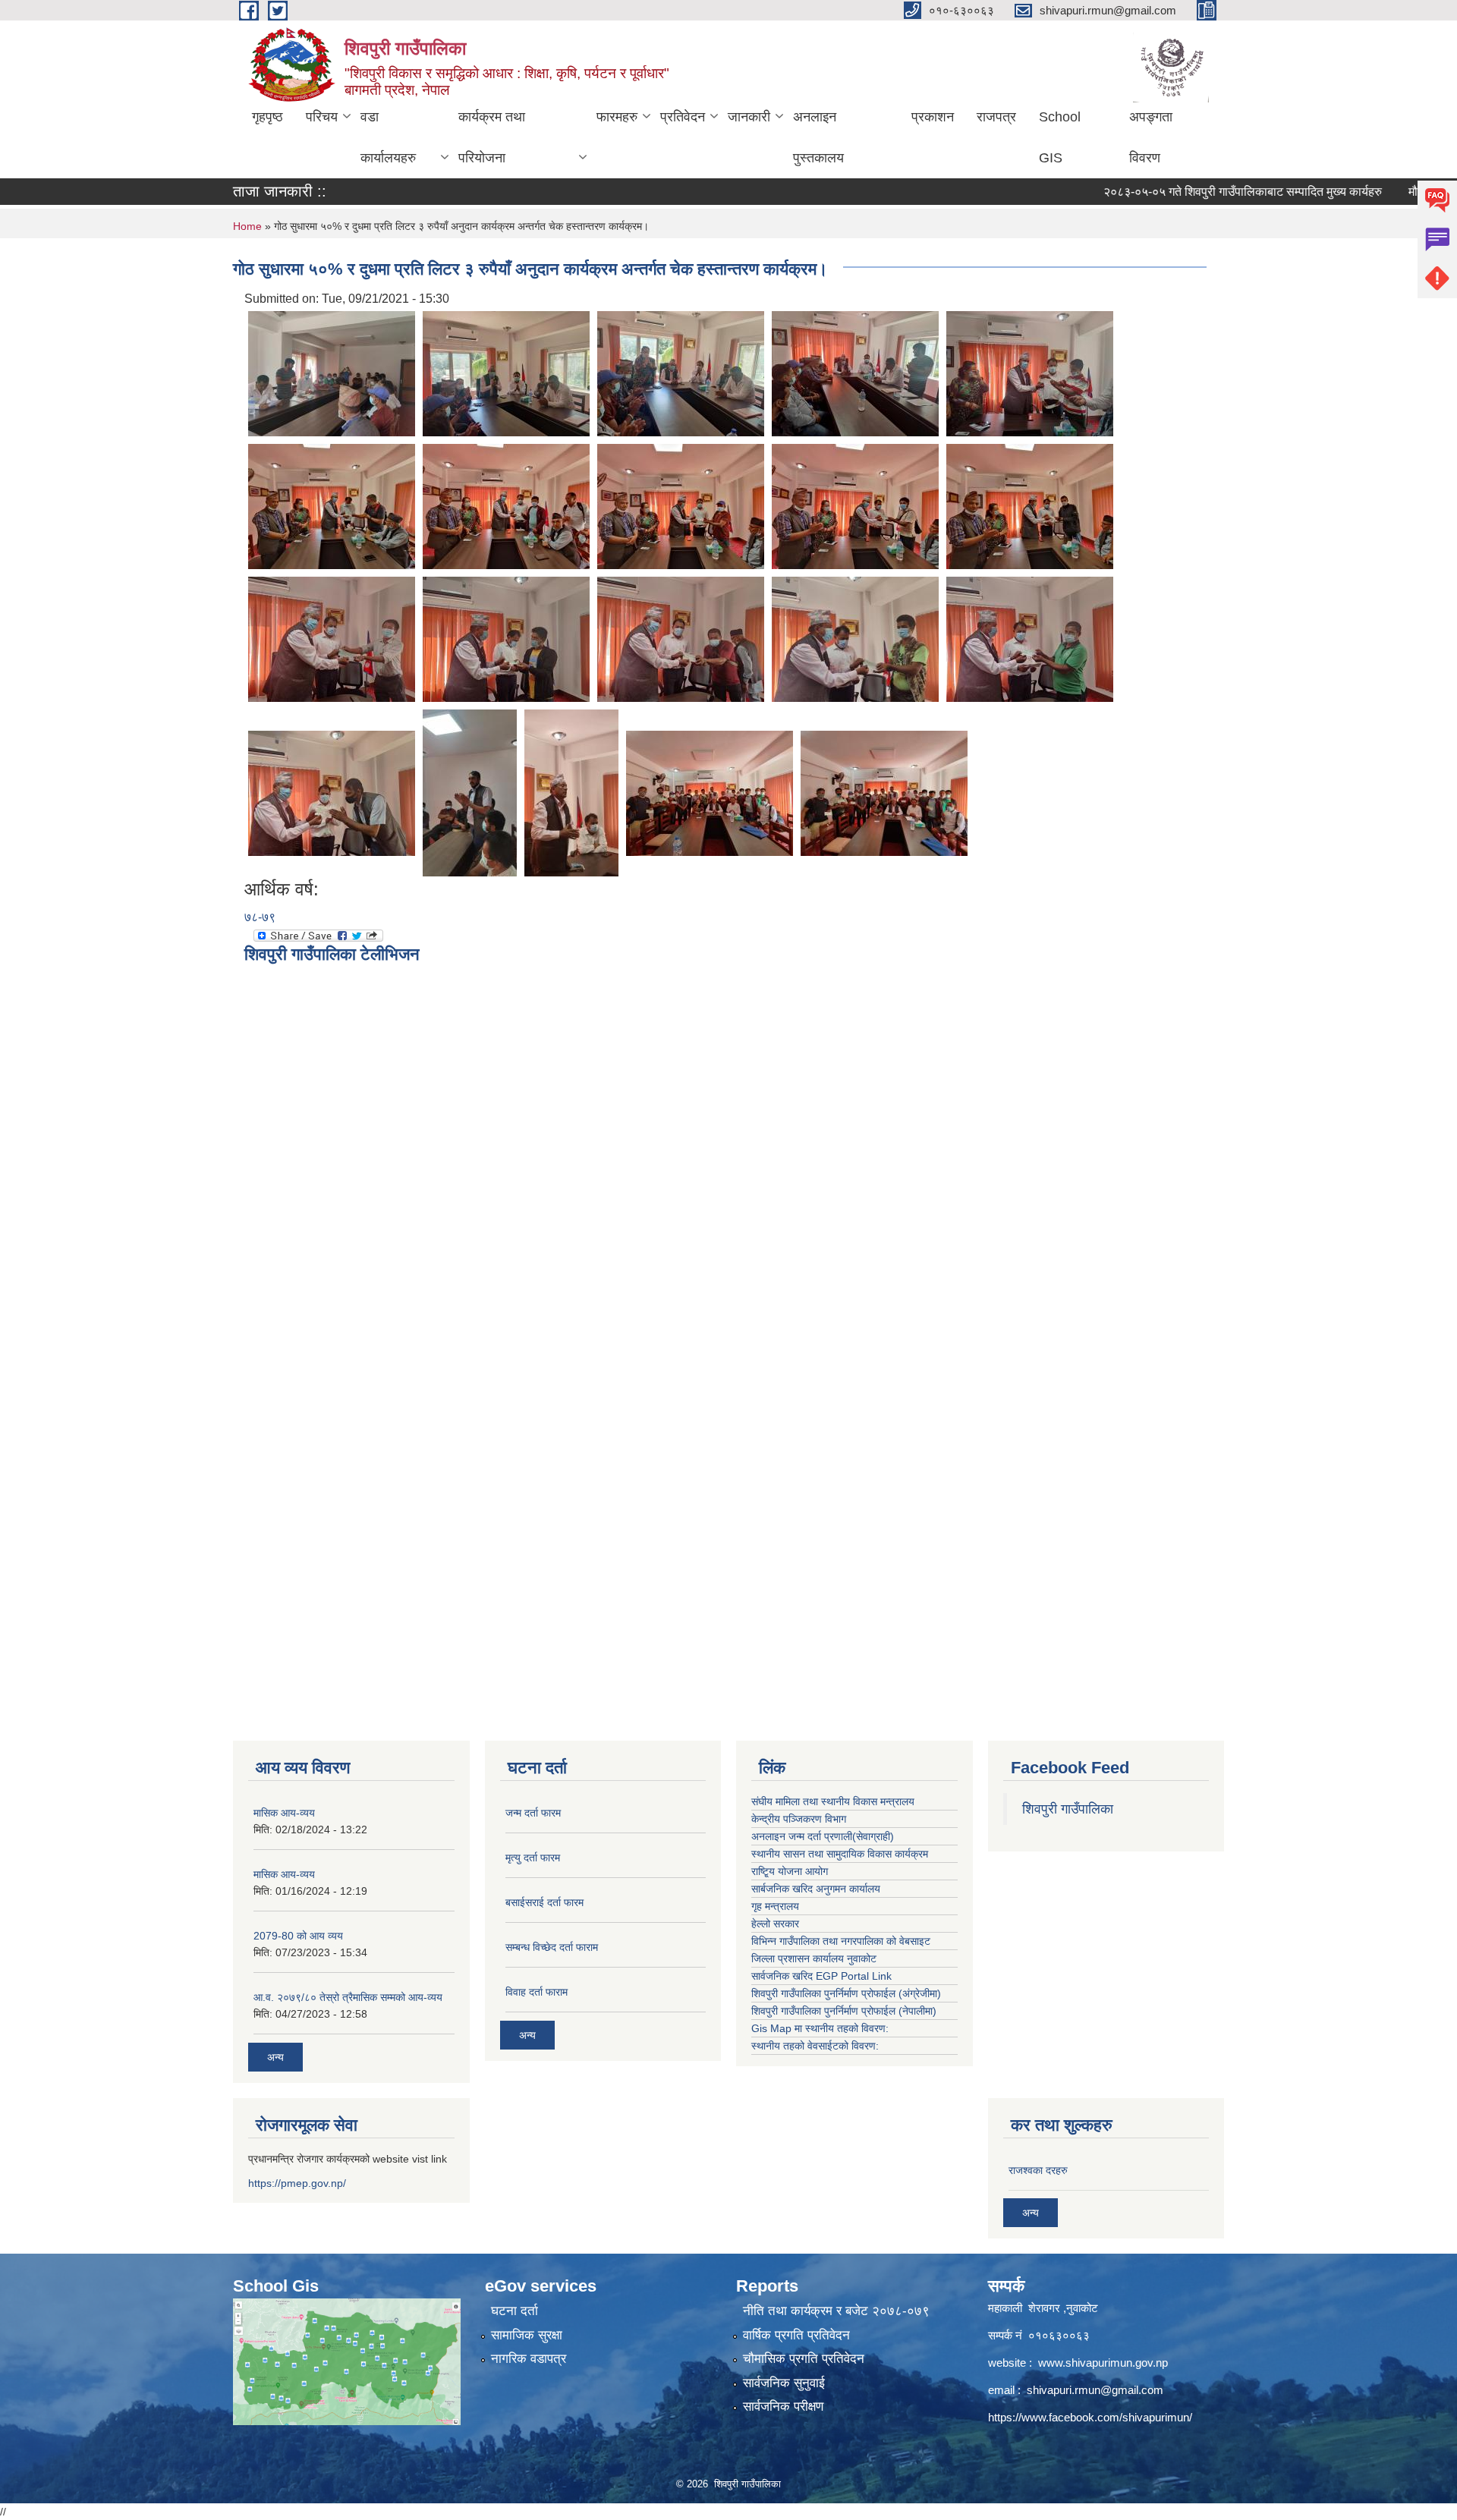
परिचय (322, 117)
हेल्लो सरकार (775, 1924)
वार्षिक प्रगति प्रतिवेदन (796, 2335)
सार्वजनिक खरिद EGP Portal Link (821, 1976)
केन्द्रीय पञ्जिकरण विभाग (799, 1819)
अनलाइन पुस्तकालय (818, 137)
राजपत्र (996, 117)
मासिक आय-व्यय (284, 1813)
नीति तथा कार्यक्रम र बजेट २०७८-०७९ (836, 2311)
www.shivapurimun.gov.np (1103, 2363)
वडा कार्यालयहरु (388, 137)
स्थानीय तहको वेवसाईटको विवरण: (815, 2046)
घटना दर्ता (515, 2311)
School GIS (1060, 137)
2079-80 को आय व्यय (298, 1936)
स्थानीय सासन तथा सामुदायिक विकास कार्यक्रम (840, 1854)
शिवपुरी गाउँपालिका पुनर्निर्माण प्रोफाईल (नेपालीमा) (844, 2011)
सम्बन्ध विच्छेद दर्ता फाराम (552, 1947)
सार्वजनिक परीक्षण (783, 2407)
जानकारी (749, 117)
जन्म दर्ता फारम (533, 1813)
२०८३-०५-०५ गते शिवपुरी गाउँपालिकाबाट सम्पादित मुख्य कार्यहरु (1190, 192)
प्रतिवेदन (683, 117)
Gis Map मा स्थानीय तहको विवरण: (820, 2028)
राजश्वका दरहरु (1038, 2170)
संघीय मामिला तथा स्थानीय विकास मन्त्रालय (833, 1801)
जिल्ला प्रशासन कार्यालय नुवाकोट (814, 1958)
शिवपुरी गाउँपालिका (1068, 1809)
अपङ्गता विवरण (1151, 137)
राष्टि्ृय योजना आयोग (790, 1871)
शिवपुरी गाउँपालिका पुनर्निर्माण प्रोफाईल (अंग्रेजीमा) (846, 1993)
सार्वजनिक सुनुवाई (784, 2383)
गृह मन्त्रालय (775, 1906)
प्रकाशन (933, 117)
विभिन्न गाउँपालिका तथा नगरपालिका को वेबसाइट (841, 1941)
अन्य (275, 2057)
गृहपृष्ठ (267, 117)
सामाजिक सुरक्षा (527, 2335)
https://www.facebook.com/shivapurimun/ (1090, 2417)
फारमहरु (617, 117)
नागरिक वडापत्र (529, 2359)
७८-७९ (260, 917)
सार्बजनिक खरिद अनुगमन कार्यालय (816, 1889)
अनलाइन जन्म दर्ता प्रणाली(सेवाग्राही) (823, 1836)
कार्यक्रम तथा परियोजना (492, 137)
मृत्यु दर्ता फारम (533, 1858)
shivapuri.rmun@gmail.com (1095, 2390)
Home (247, 226)
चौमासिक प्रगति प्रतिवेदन (804, 2359)
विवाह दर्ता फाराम (537, 1992)
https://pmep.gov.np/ (297, 2183)
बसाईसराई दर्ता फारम (544, 1902)
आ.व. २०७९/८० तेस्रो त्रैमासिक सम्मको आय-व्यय (348, 1997)
